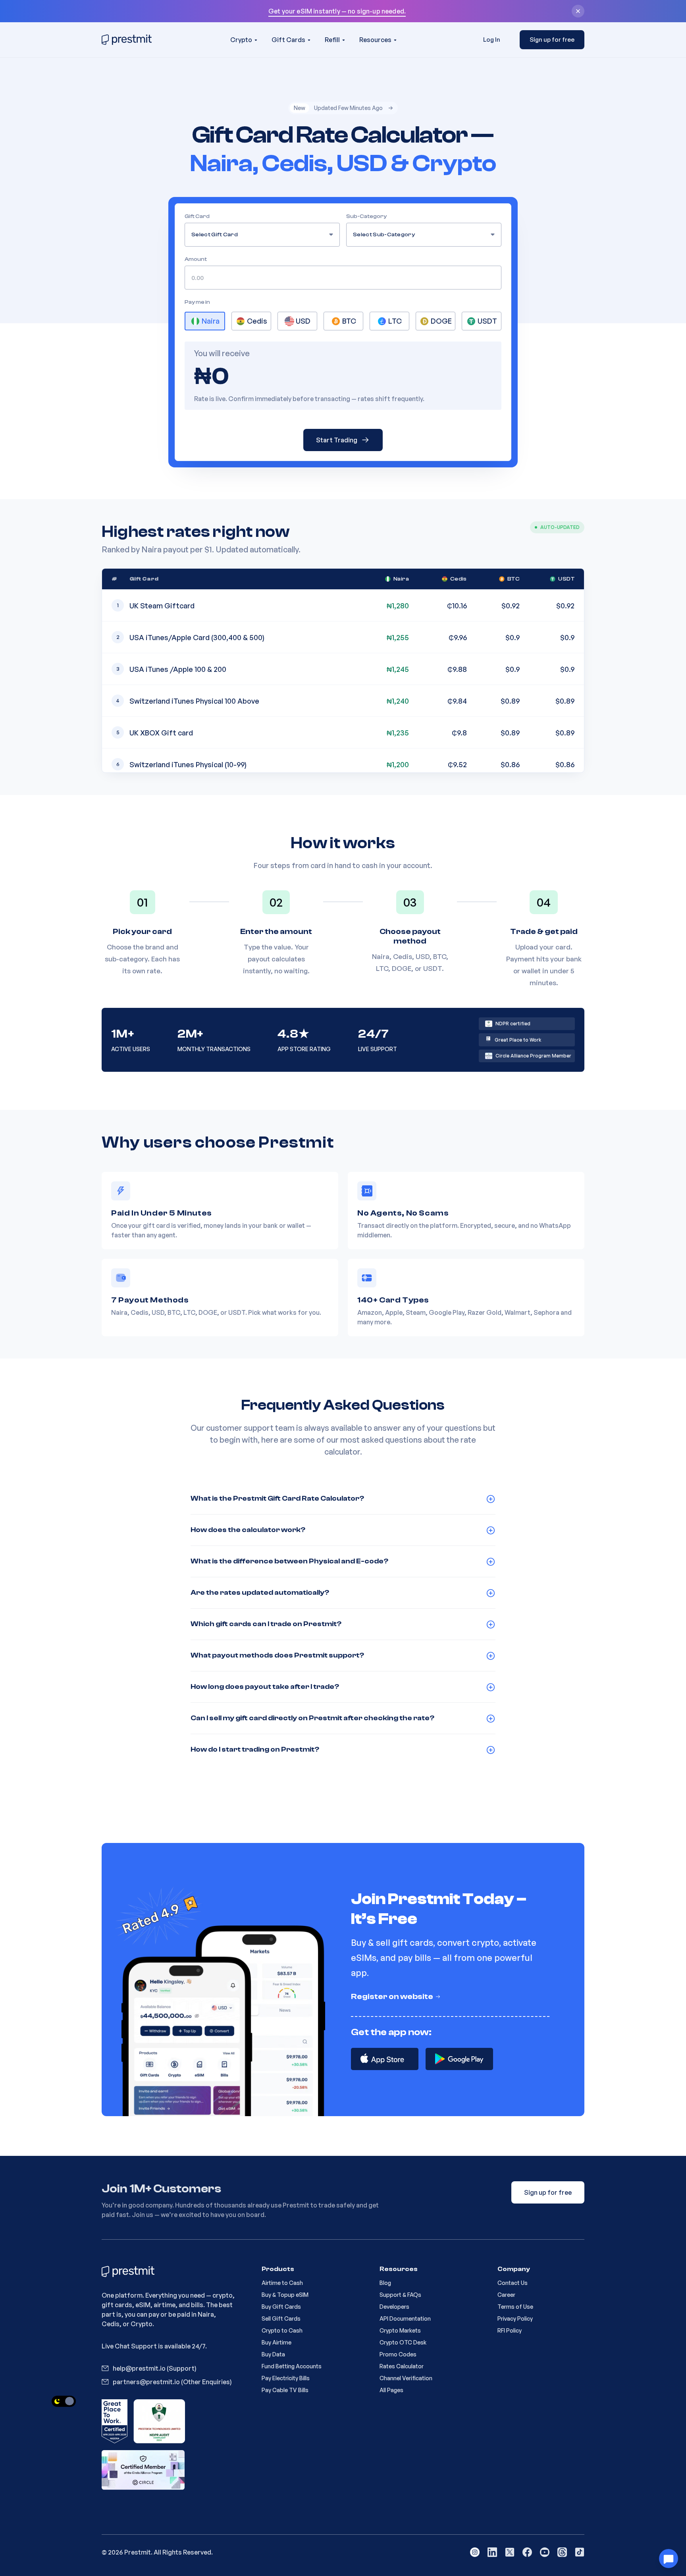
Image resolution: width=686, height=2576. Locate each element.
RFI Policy (510, 2330)
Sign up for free (552, 40)
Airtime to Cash (282, 2283)
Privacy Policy (515, 2318)
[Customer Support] (669, 2559)
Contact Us (513, 2283)
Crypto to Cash (282, 2330)
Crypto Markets (400, 2330)
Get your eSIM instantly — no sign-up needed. (337, 11)
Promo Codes (398, 2354)
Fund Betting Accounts (292, 2366)
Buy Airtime (277, 2342)
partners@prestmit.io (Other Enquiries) (172, 2382)
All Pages (391, 2390)
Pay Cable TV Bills (285, 2390)
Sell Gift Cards (281, 2318)
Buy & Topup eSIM (285, 2295)
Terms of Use (515, 2307)
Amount (196, 259)
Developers (394, 2307)
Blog (385, 2283)
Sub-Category (366, 216)
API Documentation (405, 2318)
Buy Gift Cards (281, 2307)
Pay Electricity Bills (286, 2378)
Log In (492, 40)
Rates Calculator (402, 2366)
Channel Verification (406, 2378)
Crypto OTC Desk (403, 2342)
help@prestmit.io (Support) (155, 2368)
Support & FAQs (400, 2295)
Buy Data (273, 2354)
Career (506, 2295)
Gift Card (197, 216)
